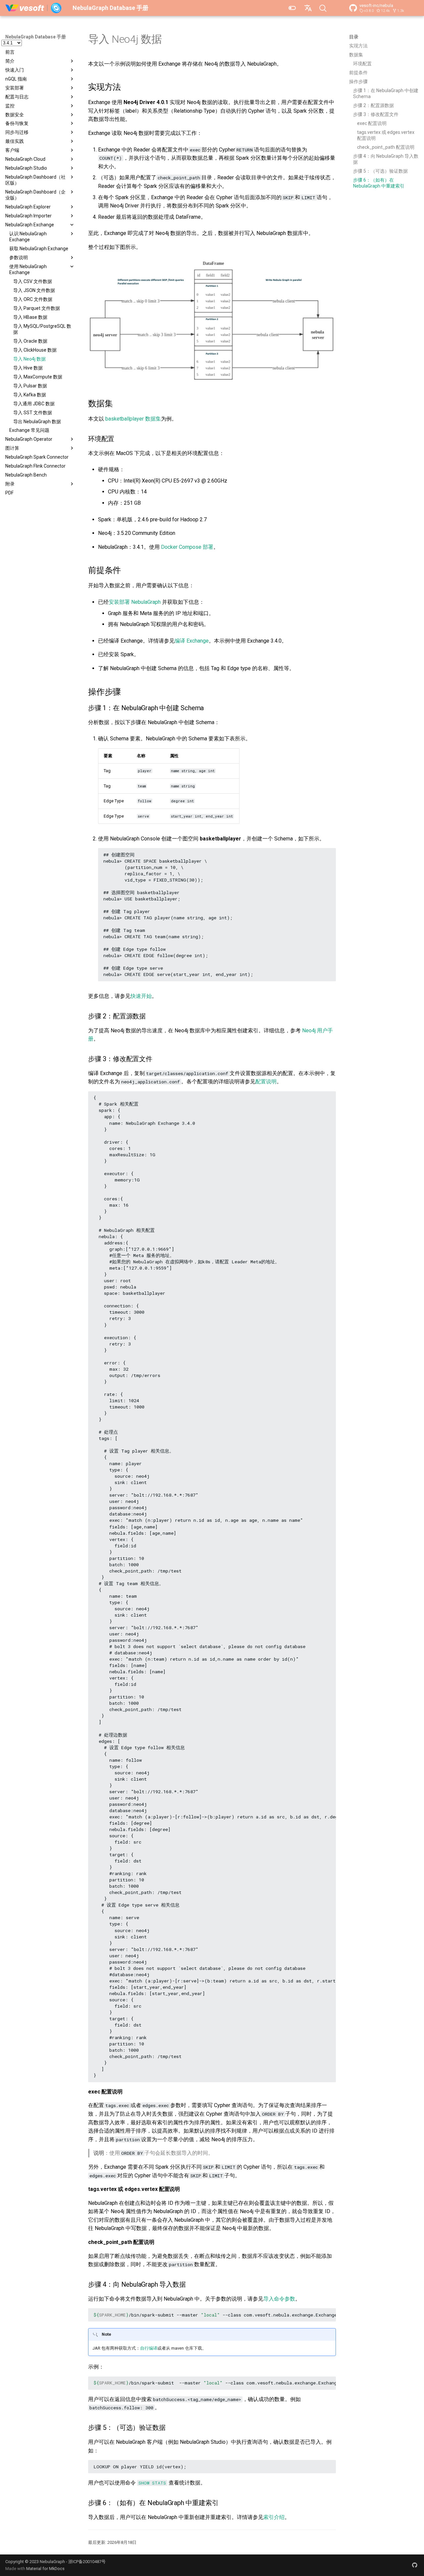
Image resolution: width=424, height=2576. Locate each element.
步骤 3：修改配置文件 (376, 114)
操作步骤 (358, 82)
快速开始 (141, 996)
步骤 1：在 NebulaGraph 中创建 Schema (386, 93)
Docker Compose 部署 (187, 547)
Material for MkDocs (45, 2569)
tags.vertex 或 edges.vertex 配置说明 (386, 135)
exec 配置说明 (372, 123)
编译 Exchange (192, 641)
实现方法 (358, 46)
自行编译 (149, 2348)
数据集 (356, 55)
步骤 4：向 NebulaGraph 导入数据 (386, 159)
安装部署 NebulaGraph (135, 602)
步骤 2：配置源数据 (373, 105)
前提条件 (358, 73)
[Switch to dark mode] (292, 8)
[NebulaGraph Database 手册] (34, 8)
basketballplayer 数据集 (133, 419)
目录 (354, 37)
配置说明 (266, 1082)
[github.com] (415, 2565)
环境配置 (362, 64)
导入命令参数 (279, 2299)
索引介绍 (274, 2517)
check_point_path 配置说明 (386, 147)
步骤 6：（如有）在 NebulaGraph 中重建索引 (379, 183)
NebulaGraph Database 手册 (36, 37)
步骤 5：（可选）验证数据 (380, 171)
